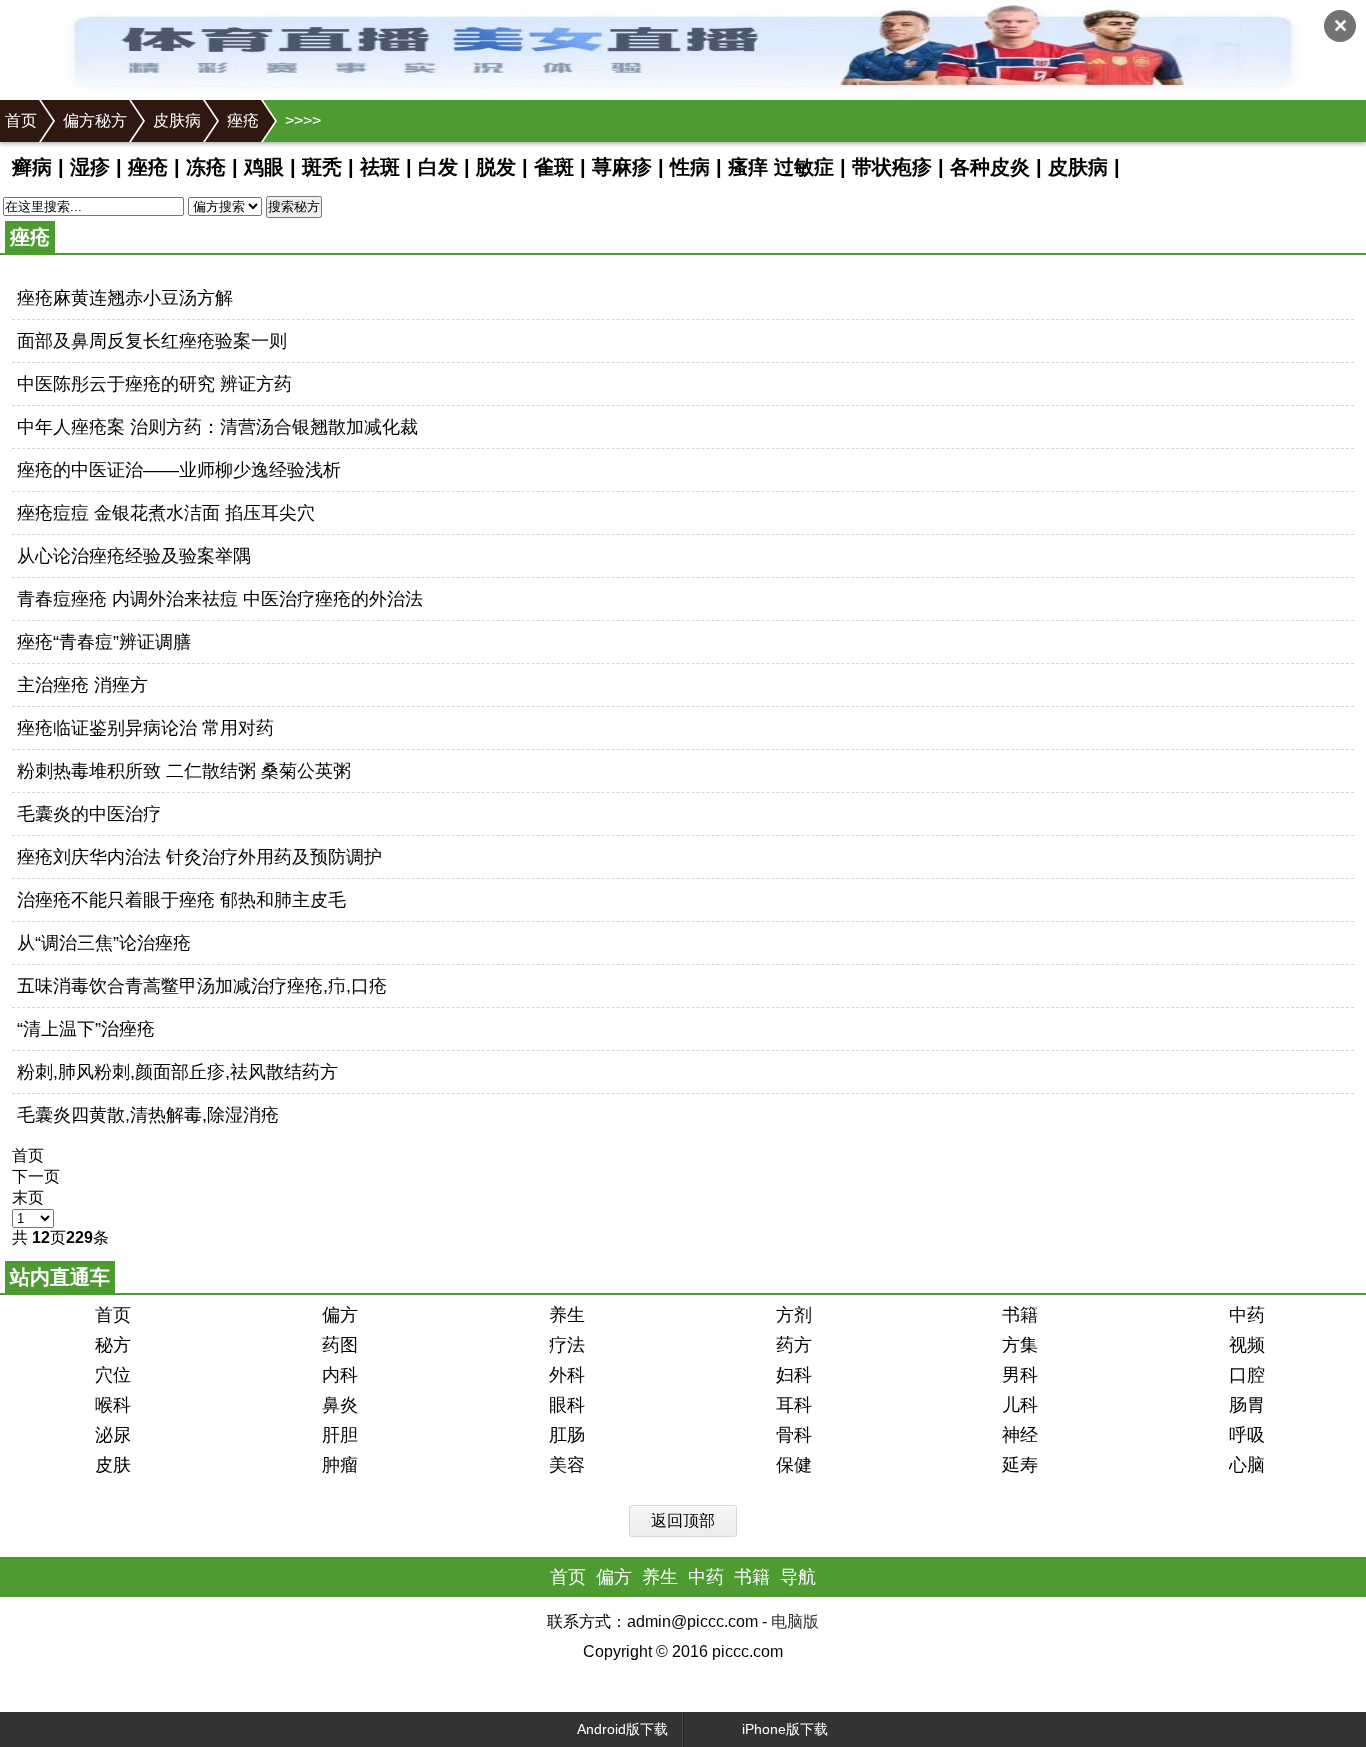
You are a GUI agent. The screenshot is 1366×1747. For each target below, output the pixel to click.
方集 (1020, 1345)
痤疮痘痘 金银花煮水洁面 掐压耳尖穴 (166, 513)
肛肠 (567, 1435)
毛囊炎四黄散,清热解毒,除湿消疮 (148, 1115)
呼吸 (1247, 1435)
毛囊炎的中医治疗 (89, 814)
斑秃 (322, 167)
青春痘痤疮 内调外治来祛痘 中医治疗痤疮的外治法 (220, 599)
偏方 (340, 1315)
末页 (28, 1197)
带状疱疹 (892, 167)
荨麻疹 (622, 167)
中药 (1247, 1315)
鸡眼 (264, 167)
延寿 (1020, 1465)
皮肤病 (177, 120)
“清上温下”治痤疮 (86, 1029)
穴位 (113, 1375)
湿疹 (90, 167)
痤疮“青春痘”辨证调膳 (104, 642)
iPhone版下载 (785, 1729)
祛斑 (380, 167)
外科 (567, 1375)
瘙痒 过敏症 (781, 167)
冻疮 (206, 167)
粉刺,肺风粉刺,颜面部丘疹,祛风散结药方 (177, 1072)
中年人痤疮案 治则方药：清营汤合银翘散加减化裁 (217, 427)
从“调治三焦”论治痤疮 (104, 943)
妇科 (794, 1375)
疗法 (567, 1345)
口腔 (1247, 1375)
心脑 (1247, 1465)
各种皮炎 (990, 167)
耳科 (794, 1405)
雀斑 (554, 167)
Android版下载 (622, 1729)
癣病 (32, 167)
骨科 (794, 1435)
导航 (798, 1577)
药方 (794, 1345)
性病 (690, 167)
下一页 (36, 1176)
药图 (340, 1345)
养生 (567, 1315)
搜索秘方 (294, 206)
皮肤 (113, 1465)
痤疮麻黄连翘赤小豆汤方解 (125, 298)
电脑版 (795, 1621)
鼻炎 (340, 1405)
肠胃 (1247, 1405)
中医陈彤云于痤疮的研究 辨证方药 (154, 384)
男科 (1020, 1375)
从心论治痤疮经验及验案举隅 (134, 556)
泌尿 (113, 1435)
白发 (438, 167)
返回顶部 (683, 1520)
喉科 (113, 1405)
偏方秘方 (95, 120)
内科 (340, 1375)
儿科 (1020, 1405)
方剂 (794, 1315)
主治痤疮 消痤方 (82, 685)
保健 (794, 1465)
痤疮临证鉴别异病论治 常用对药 (145, 728)
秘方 (113, 1345)
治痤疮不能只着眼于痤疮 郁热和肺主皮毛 (181, 900)
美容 (567, 1465)
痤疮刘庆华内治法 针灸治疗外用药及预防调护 (199, 857)
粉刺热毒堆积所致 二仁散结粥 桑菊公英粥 (184, 771)
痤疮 (243, 120)
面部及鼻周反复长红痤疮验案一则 (152, 341)
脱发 (496, 167)
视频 (1247, 1345)
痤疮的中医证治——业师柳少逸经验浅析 (179, 470)
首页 (21, 120)
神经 (1020, 1435)
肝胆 (340, 1435)
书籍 (1020, 1315)
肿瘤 (340, 1465)
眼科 (567, 1405)
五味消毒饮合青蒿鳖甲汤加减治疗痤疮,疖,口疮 (202, 986)
